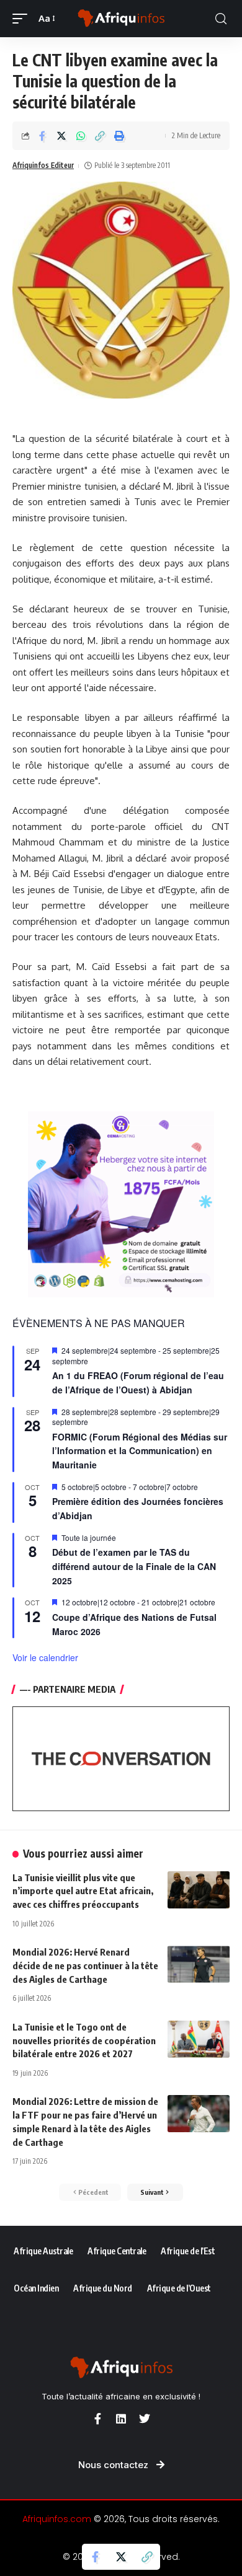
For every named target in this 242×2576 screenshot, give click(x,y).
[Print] (119, 136)
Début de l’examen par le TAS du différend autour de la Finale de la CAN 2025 (134, 1566)
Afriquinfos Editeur (43, 165)
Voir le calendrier (45, 1657)
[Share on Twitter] (61, 136)
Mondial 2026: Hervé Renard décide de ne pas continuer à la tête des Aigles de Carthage (85, 1965)
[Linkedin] (121, 2419)
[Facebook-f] (97, 2419)
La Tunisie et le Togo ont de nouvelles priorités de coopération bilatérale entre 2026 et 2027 (84, 2040)
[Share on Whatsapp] (81, 136)
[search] (221, 19)
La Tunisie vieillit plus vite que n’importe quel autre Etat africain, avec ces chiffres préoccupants (83, 1891)
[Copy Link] (100, 136)
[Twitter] (145, 2419)
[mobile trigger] (23, 19)
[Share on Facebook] (42, 136)
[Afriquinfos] (121, 19)
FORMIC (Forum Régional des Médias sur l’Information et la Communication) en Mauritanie (140, 1451)
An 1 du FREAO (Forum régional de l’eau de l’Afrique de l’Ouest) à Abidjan (138, 1383)
